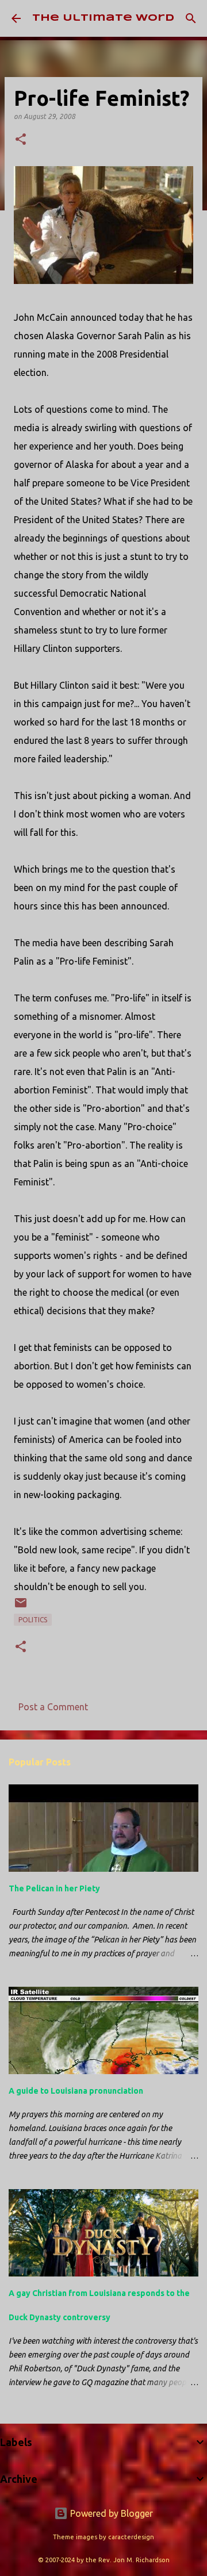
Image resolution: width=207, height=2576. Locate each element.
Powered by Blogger (110, 2513)
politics (33, 1620)
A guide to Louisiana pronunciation (76, 2091)
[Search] (191, 18)
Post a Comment (53, 1707)
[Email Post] (21, 1607)
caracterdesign (131, 2537)
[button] (21, 140)
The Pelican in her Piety (54, 1888)
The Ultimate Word (103, 18)
